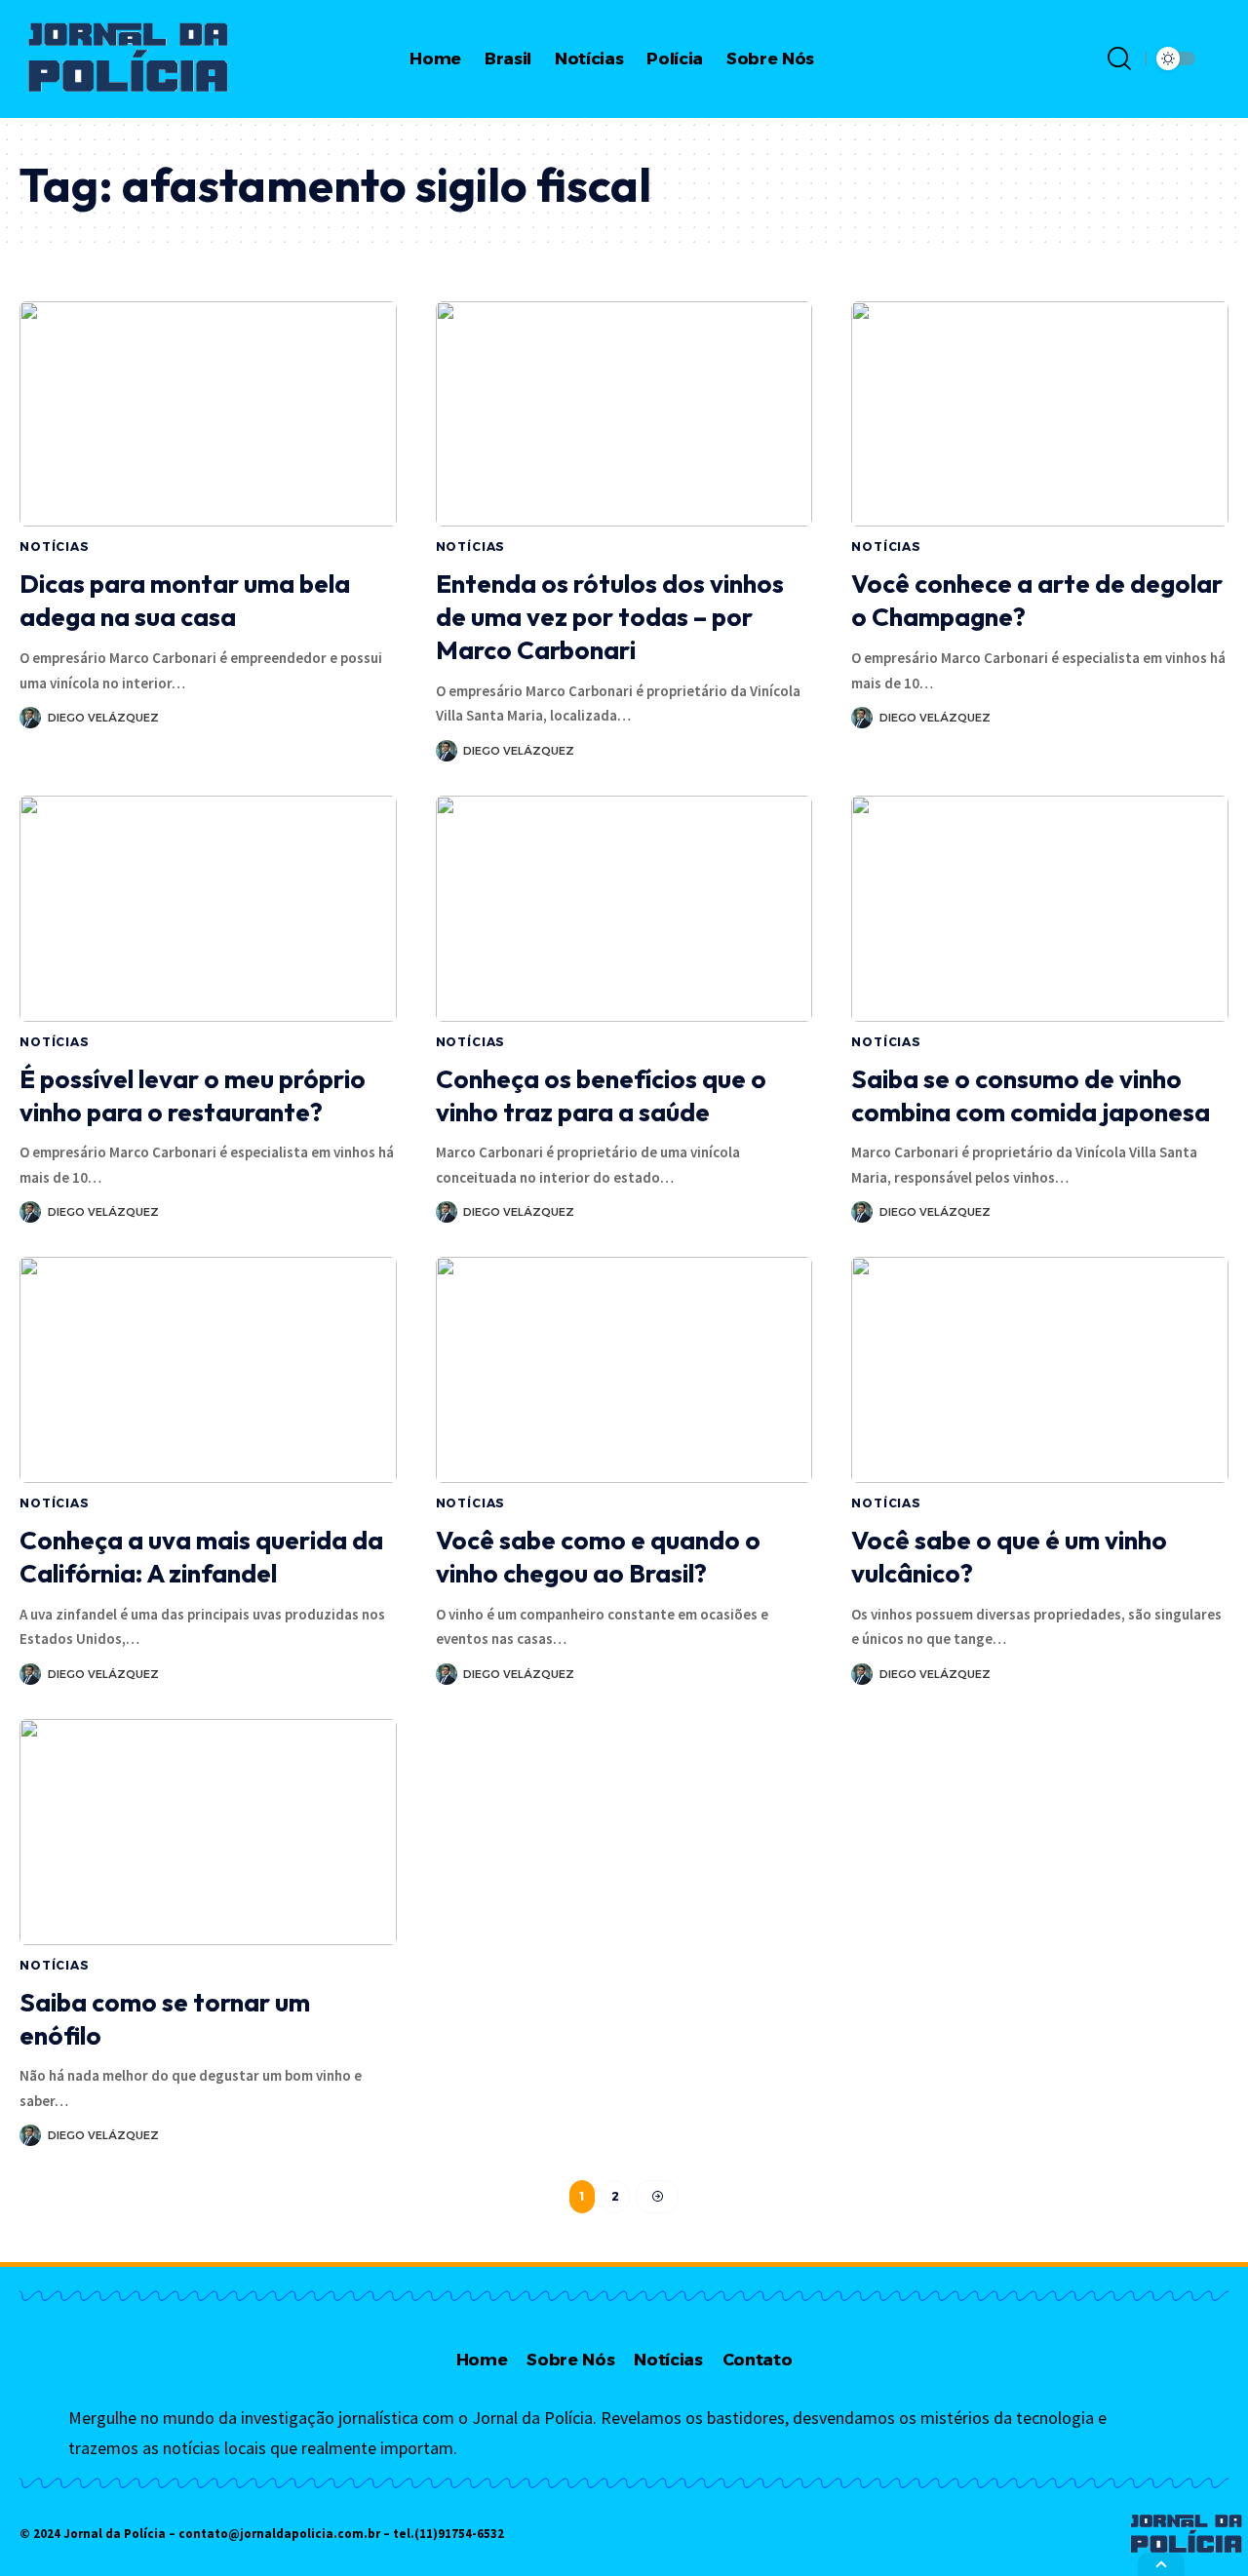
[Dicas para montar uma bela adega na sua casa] (208, 414)
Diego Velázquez (103, 718)
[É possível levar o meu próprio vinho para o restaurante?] (208, 909)
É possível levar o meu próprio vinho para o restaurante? (193, 1095)
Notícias (55, 546)
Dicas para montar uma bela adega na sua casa (185, 600)
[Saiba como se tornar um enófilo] (208, 1832)
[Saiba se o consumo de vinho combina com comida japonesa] (1040, 909)
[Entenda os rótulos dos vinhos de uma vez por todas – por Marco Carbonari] (624, 414)
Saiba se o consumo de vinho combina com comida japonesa (1031, 1095)
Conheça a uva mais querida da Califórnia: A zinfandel (201, 1557)
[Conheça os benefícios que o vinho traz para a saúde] (624, 909)
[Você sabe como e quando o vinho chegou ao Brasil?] (624, 1370)
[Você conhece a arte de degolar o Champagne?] (1040, 414)
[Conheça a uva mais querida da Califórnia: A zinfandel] (208, 1370)
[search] (1119, 59)
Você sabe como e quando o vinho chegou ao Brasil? (598, 1557)
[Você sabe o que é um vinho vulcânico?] (1040, 1370)
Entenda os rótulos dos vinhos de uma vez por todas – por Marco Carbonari (610, 617)
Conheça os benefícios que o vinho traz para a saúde (601, 1095)
